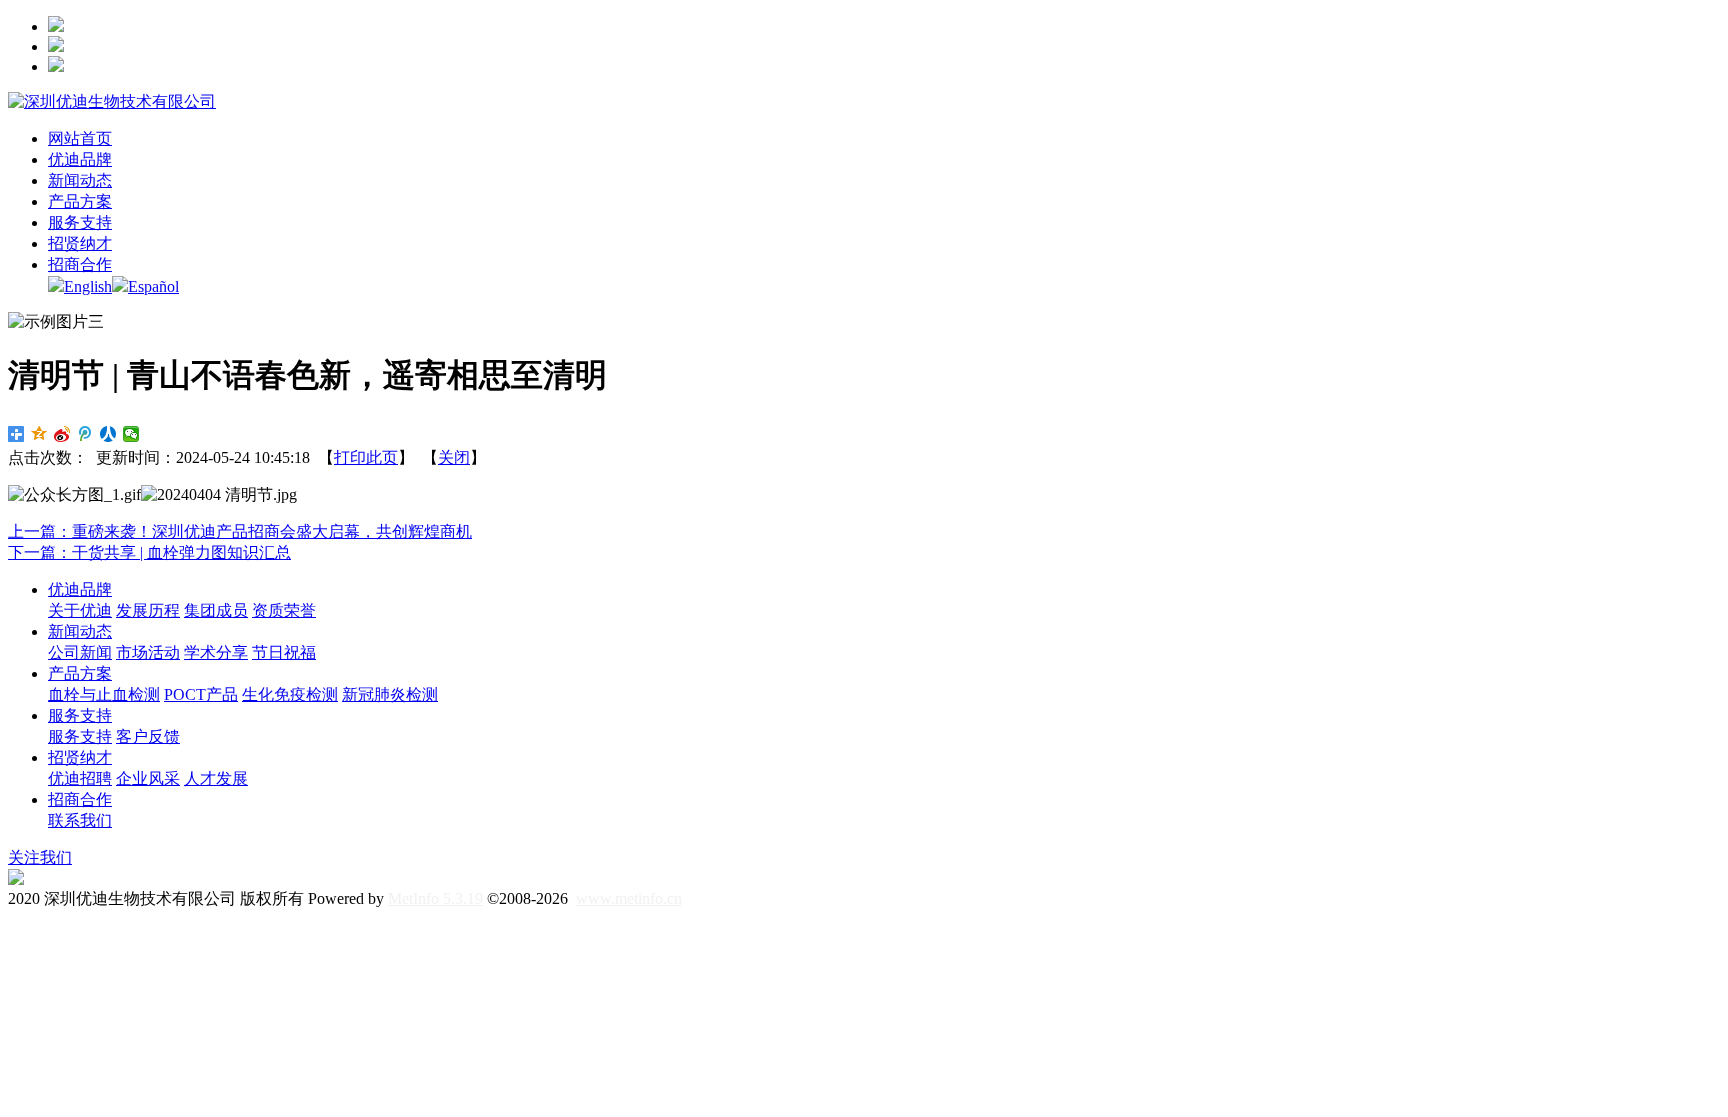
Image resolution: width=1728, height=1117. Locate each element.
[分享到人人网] (108, 434)
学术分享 (216, 652)
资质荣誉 (284, 610)
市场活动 (148, 652)
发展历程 (148, 610)
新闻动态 (80, 631)
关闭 (454, 457)
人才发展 (216, 778)
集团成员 (216, 610)
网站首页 (80, 138)
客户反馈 (148, 736)
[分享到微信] (131, 434)
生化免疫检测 (290, 694)
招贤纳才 (80, 757)
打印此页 (366, 457)
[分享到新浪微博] (62, 434)
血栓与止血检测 (104, 694)
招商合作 (80, 799)
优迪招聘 (80, 778)
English (88, 286)
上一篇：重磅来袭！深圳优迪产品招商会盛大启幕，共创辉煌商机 (240, 531)
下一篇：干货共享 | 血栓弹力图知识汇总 (149, 552)
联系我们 (80, 820)
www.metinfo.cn (629, 898)
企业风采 (148, 778)
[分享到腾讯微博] (85, 434)
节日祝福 (284, 652)
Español (153, 286)
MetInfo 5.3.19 (435, 898)
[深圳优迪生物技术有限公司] (112, 101)
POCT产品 (201, 694)
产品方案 (80, 673)
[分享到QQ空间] (39, 434)
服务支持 (80, 715)
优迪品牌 (80, 589)
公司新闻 (80, 652)
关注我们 (40, 857)
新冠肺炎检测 (390, 694)
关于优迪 (80, 610)
